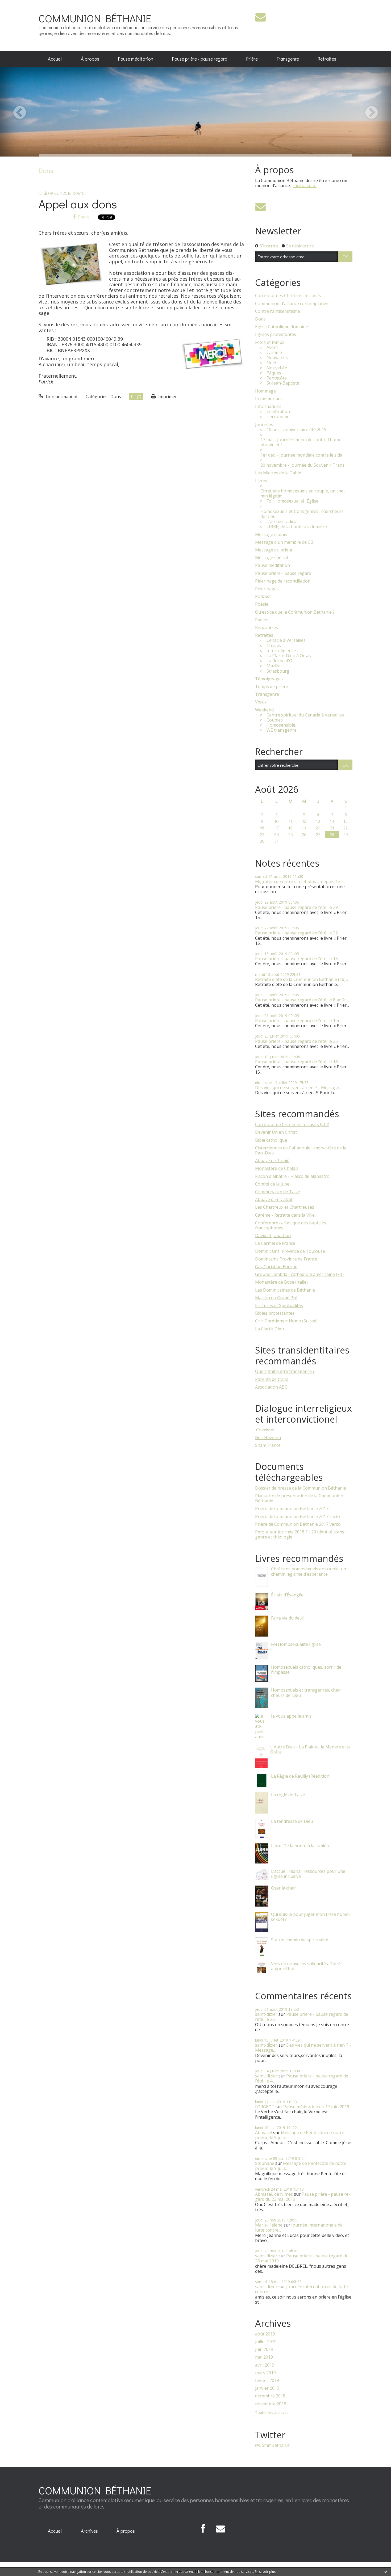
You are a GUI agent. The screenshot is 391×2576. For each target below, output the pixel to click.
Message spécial (271, 558)
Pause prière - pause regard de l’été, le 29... (298, 907)
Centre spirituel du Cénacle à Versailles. (306, 715)
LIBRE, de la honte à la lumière (297, 527)
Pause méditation (136, 59)
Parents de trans (272, 1379)
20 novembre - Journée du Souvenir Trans (302, 465)
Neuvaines (277, 358)
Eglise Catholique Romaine (282, 327)
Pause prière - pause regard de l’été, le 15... (298, 959)
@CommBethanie (272, 2445)
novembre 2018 (271, 2404)
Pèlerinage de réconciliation (283, 581)
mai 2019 (264, 2357)
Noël (271, 363)
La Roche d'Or (280, 661)
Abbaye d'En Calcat (274, 1199)
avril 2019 (265, 2365)
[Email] (261, 17)
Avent (272, 347)
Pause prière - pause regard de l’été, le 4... (302, 2078)
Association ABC (271, 1387)
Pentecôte (277, 378)
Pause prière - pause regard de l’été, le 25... (298, 1041)
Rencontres (267, 628)
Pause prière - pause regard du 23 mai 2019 (303, 2197)
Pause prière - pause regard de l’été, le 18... (298, 1062)
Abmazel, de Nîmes (274, 2194)
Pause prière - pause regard (200, 59)
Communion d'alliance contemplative (292, 304)
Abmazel (264, 2132)
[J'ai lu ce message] (386, 2571)
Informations (268, 406)
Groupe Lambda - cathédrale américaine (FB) (299, 1274)
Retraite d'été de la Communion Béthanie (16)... (301, 979)
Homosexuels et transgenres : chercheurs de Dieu (302, 514)
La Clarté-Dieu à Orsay (289, 656)
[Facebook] (203, 2529)
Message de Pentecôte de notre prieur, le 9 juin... (300, 2135)
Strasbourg (278, 671)
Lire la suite (305, 185)
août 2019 (265, 2334)
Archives (89, 2531)
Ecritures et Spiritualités (279, 1305)
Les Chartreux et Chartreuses (285, 1207)
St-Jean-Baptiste (283, 383)
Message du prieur (274, 550)
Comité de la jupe (272, 1184)
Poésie (262, 604)
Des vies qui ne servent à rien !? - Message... (298, 1087)
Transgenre (288, 59)
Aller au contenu (19, 5)
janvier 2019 (267, 2388)
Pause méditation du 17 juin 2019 (316, 2107)
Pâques (274, 373)
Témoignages (269, 679)
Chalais (274, 646)
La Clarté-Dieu (269, 1329)
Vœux (261, 702)
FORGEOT (265, 2107)
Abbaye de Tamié (272, 1161)
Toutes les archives (272, 2413)
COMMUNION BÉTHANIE (95, 18)
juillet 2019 (266, 2342)
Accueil (55, 59)
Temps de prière (272, 687)
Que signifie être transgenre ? (285, 1371)
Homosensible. (281, 725)
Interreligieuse (281, 651)
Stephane (265, 2163)
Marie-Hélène (269, 2225)
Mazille (274, 666)
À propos (90, 59)
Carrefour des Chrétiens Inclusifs (288, 296)
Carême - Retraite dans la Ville (285, 1215)
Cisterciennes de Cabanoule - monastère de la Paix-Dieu (301, 1150)
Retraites (327, 59)
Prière (252, 59)
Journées (264, 425)
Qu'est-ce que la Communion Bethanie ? (295, 612)
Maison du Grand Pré (276, 1298)
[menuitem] (55, 59)
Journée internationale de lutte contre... (299, 2227)
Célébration (278, 412)
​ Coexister (265, 1430)
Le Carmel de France (275, 1243)
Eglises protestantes (276, 334)
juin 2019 (264, 2349)
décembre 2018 (270, 2396)
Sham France (268, 1445)
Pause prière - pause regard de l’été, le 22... (298, 933)
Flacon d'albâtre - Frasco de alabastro (292, 1176)
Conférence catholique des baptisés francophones (291, 1225)
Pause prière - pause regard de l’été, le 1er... (299, 1021)
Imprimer (167, 397)
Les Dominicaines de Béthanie (285, 1290)
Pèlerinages (267, 589)
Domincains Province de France (286, 1259)
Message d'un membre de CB (284, 542)
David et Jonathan (273, 1236)
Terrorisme (278, 417)
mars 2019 (265, 2373)
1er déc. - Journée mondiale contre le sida (301, 455)
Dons (116, 397)
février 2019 (267, 2381)
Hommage (265, 391)
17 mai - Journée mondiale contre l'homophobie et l (302, 442)
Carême (274, 353)
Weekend (264, 710)
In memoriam (268, 399)
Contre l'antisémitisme (278, 311)
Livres (261, 481)
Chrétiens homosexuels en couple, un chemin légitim (303, 494)
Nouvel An (277, 368)
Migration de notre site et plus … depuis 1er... (300, 882)
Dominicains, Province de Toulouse (290, 1251)
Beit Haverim (268, 1437)
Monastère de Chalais (277, 1168)
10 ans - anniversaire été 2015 (296, 430)
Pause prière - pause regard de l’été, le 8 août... (302, 1000)
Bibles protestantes (275, 1313)
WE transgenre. (282, 730)
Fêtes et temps (270, 342)
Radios (262, 620)
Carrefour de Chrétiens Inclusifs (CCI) (292, 1124)
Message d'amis (271, 535)
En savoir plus (265, 2572)
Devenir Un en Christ (276, 1132)
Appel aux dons (78, 204)
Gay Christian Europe (276, 1267)
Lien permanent (61, 397)
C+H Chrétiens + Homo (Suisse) (286, 1321)
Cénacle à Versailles (286, 640)
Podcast (263, 596)
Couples (275, 720)
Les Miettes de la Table (278, 473)
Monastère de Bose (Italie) (281, 1282)
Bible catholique (271, 1140)
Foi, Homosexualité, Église (292, 501)
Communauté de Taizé (278, 1192)
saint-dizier (266, 2014)
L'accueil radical (282, 522)
